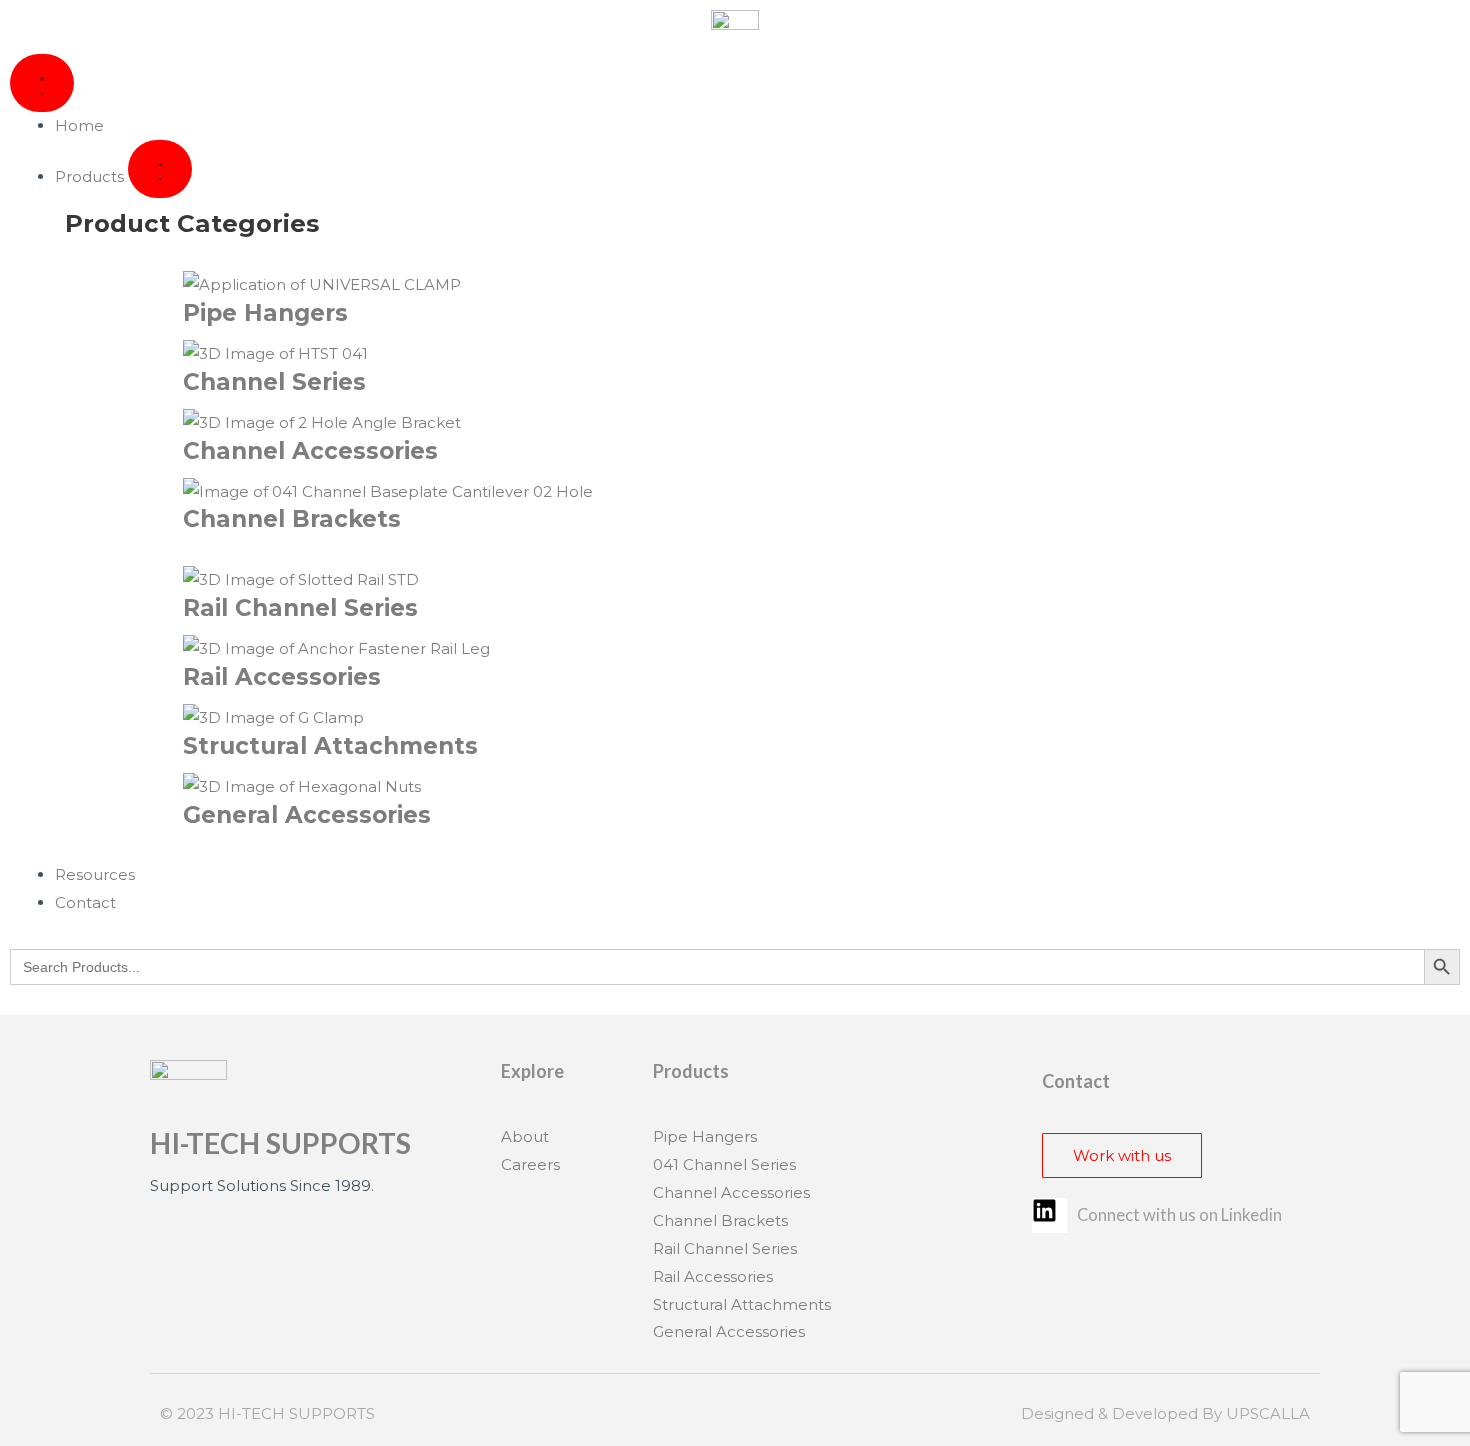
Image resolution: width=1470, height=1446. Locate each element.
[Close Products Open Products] (160, 169)
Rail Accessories (282, 677)
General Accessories (307, 815)
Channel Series (274, 382)
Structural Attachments (330, 746)
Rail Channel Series (300, 608)
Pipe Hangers (265, 313)
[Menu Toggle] (42, 83)
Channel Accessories (310, 451)
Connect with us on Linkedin (1179, 1215)
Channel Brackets (292, 519)
